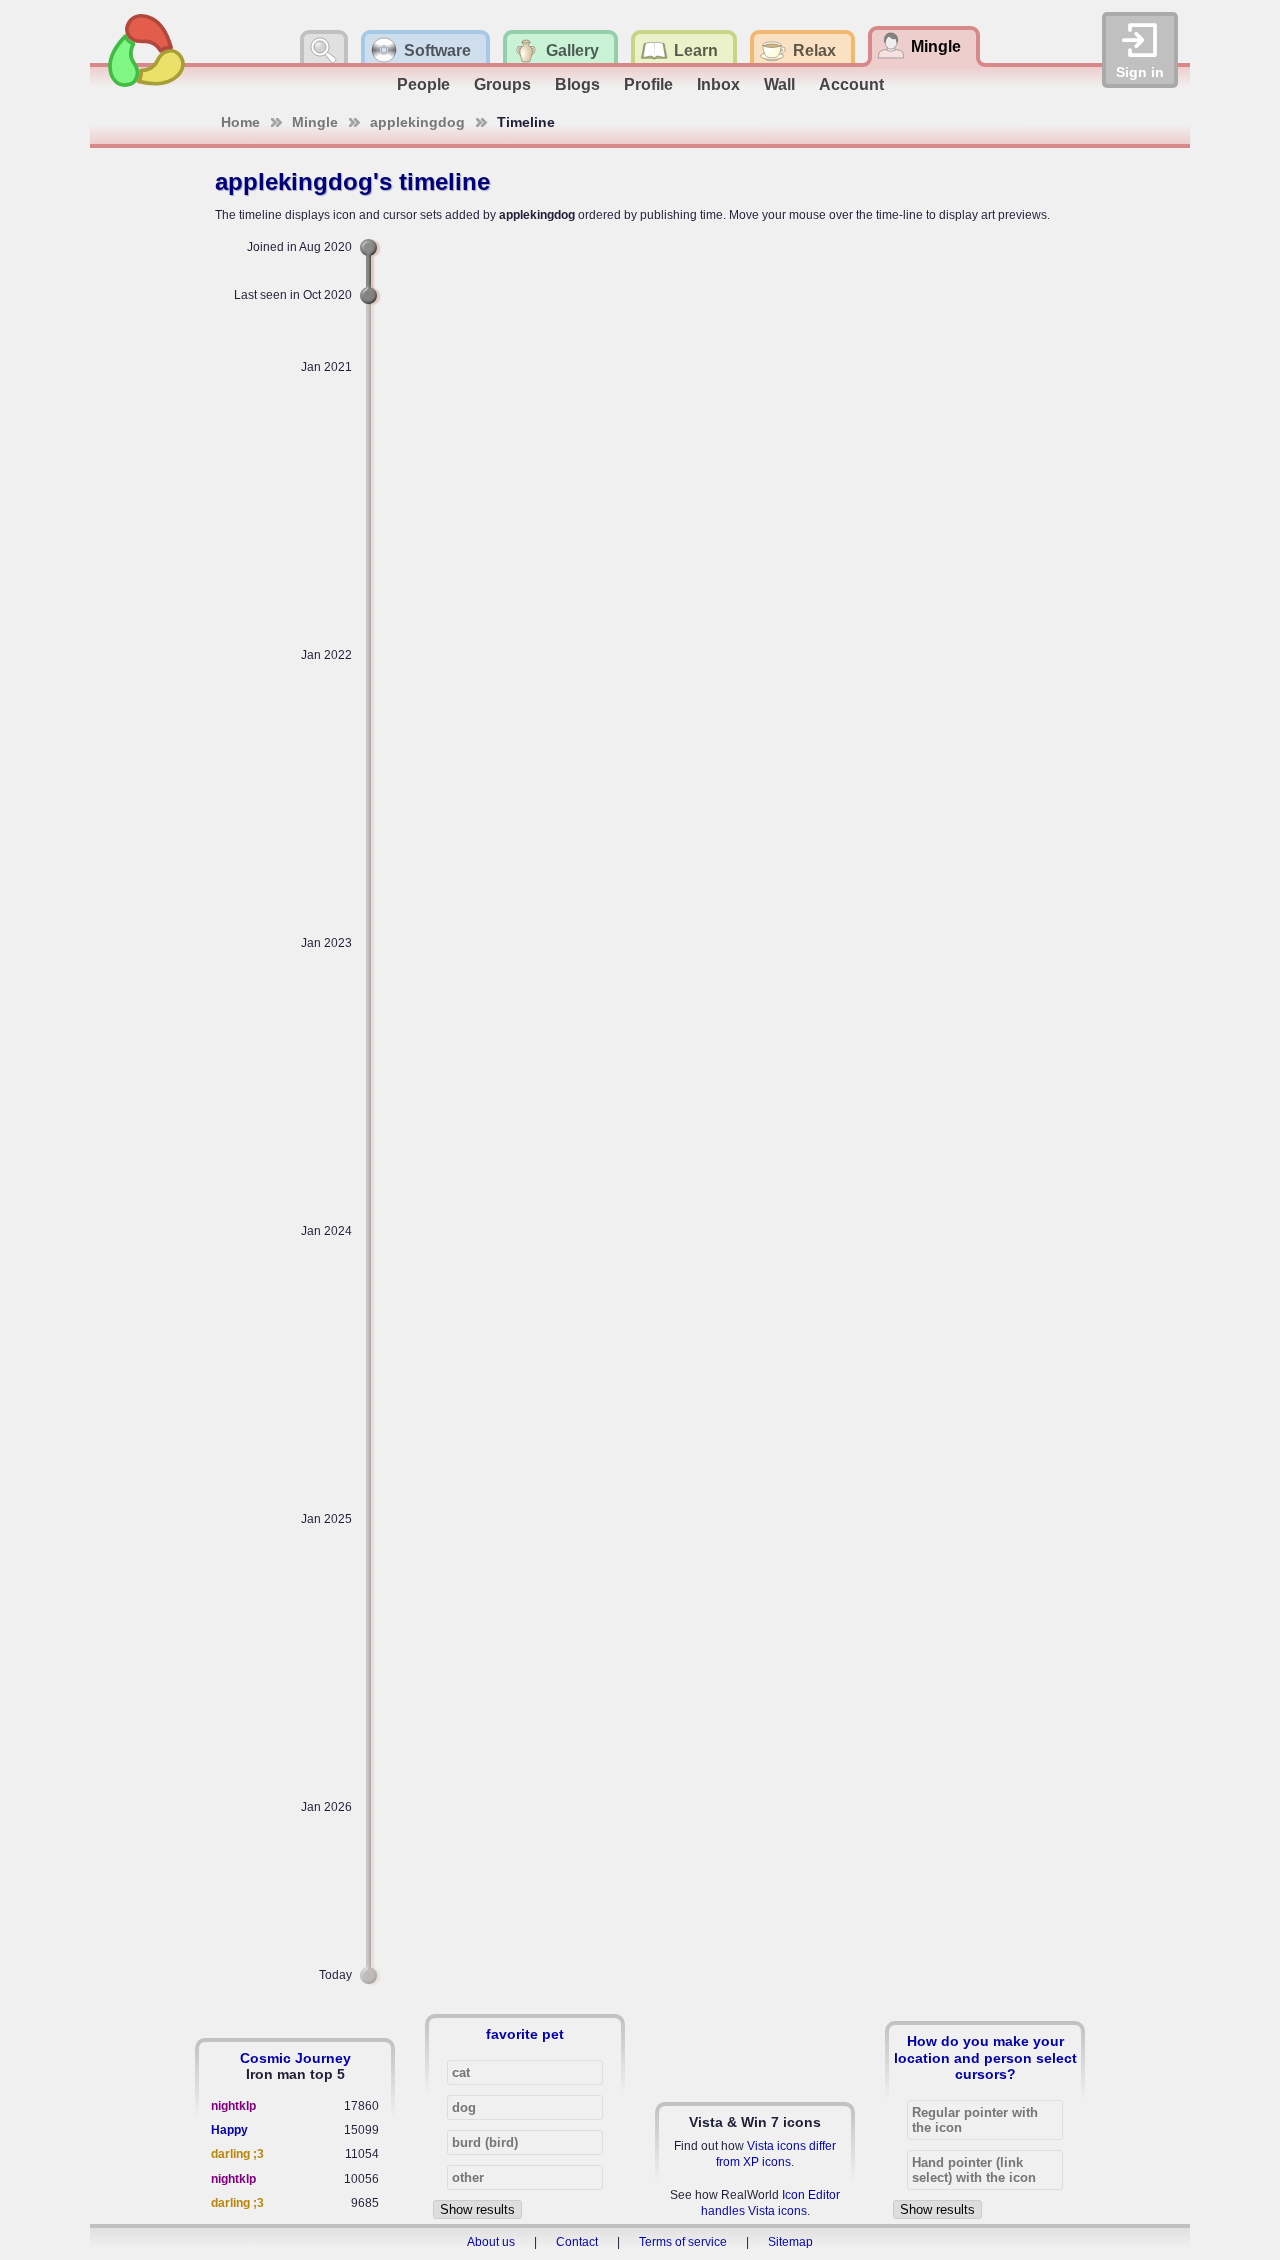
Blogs (577, 84)
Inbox (718, 84)
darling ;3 (237, 2154)
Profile (648, 84)
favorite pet (525, 2034)
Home (240, 122)
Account (851, 84)
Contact (577, 2242)
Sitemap (790, 2242)
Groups (502, 84)
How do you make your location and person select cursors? (985, 2057)
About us (491, 2242)
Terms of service (683, 2242)
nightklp (233, 2106)
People (423, 84)
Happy (229, 2130)
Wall (779, 84)
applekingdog (417, 122)
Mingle (315, 122)
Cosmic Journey (295, 2058)
